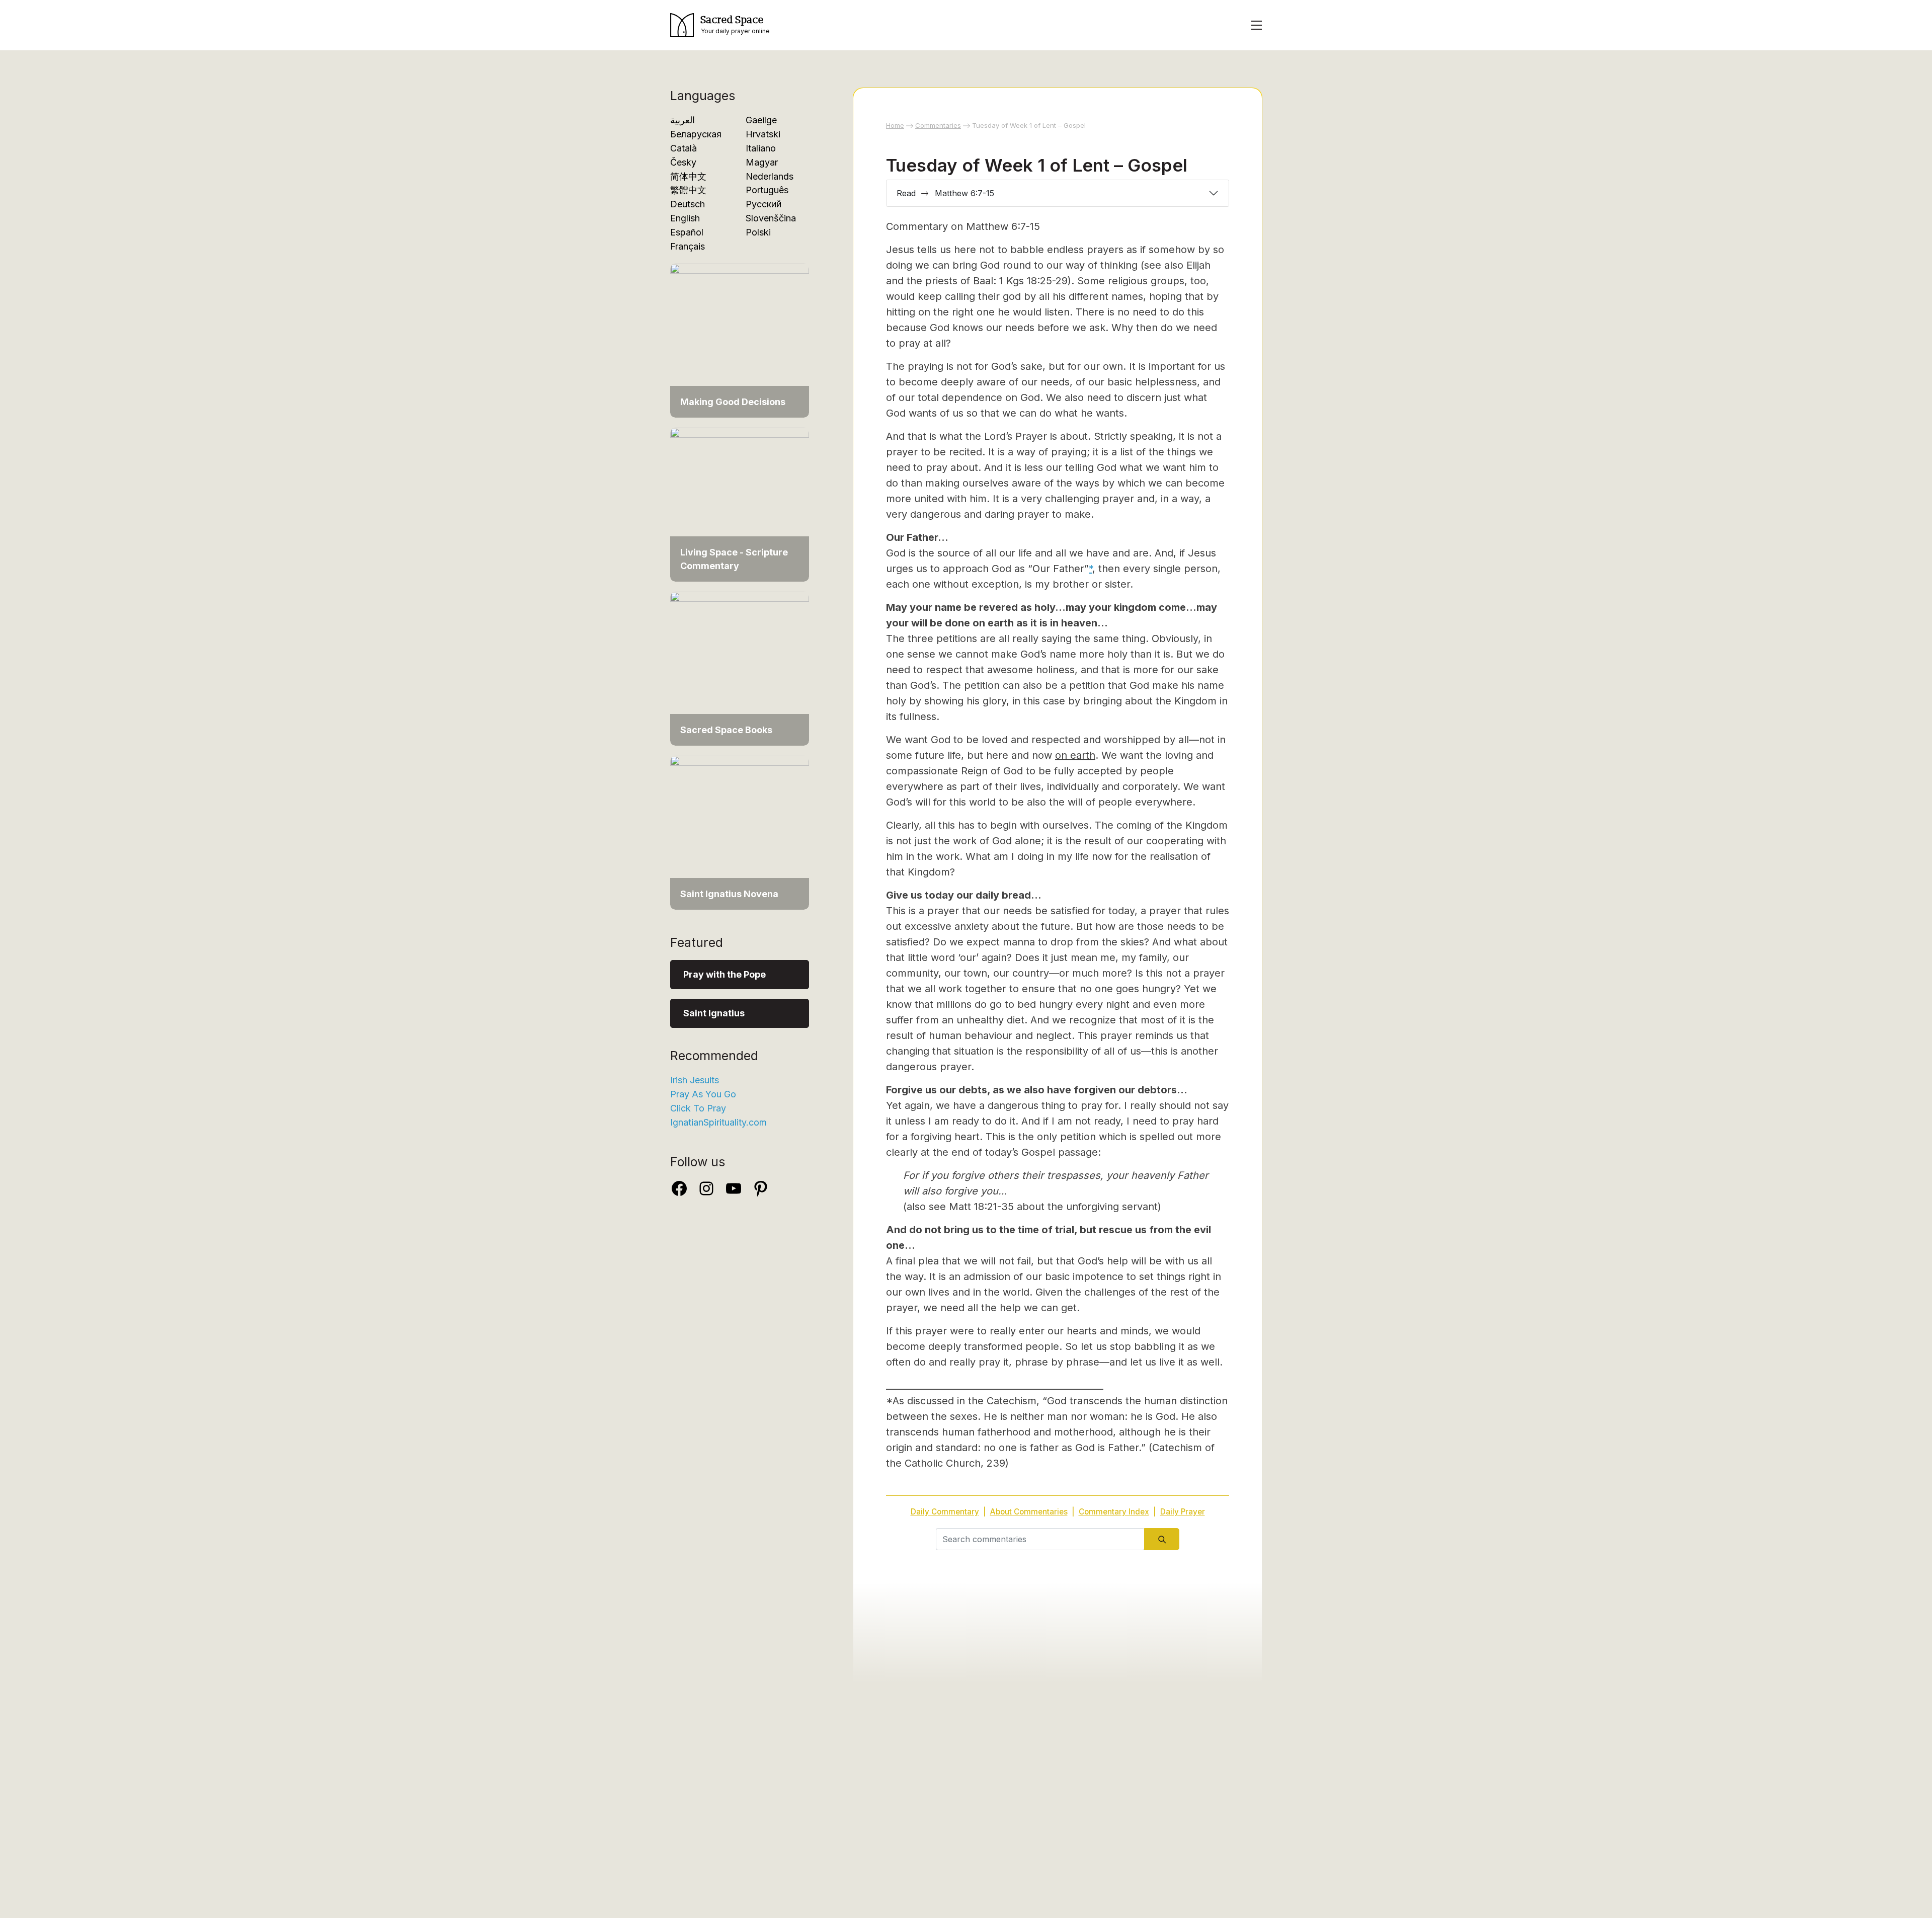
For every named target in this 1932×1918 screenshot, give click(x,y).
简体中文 (688, 176)
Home (895, 125)
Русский (763, 204)
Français (688, 246)
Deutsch (688, 204)
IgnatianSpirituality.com (718, 1122)
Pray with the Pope (725, 974)
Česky (683, 162)
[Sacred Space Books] (740, 668)
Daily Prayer (1183, 1512)
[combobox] (1040, 1539)
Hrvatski (763, 134)
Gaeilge (761, 120)
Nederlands (770, 176)
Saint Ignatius (714, 1013)
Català (683, 148)
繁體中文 (688, 190)
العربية (682, 120)
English (685, 218)
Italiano (761, 148)
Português (767, 190)
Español (687, 232)
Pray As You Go (703, 1094)
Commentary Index (1114, 1512)
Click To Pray (698, 1108)
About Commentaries (1029, 1512)
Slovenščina (771, 218)
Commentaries (938, 125)
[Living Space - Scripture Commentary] (740, 504)
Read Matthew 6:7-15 (945, 193)
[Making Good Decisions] (740, 340)
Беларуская (696, 134)
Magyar (762, 162)
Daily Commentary (945, 1512)
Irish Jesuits (695, 1080)
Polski (758, 232)
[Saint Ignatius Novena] (740, 832)
